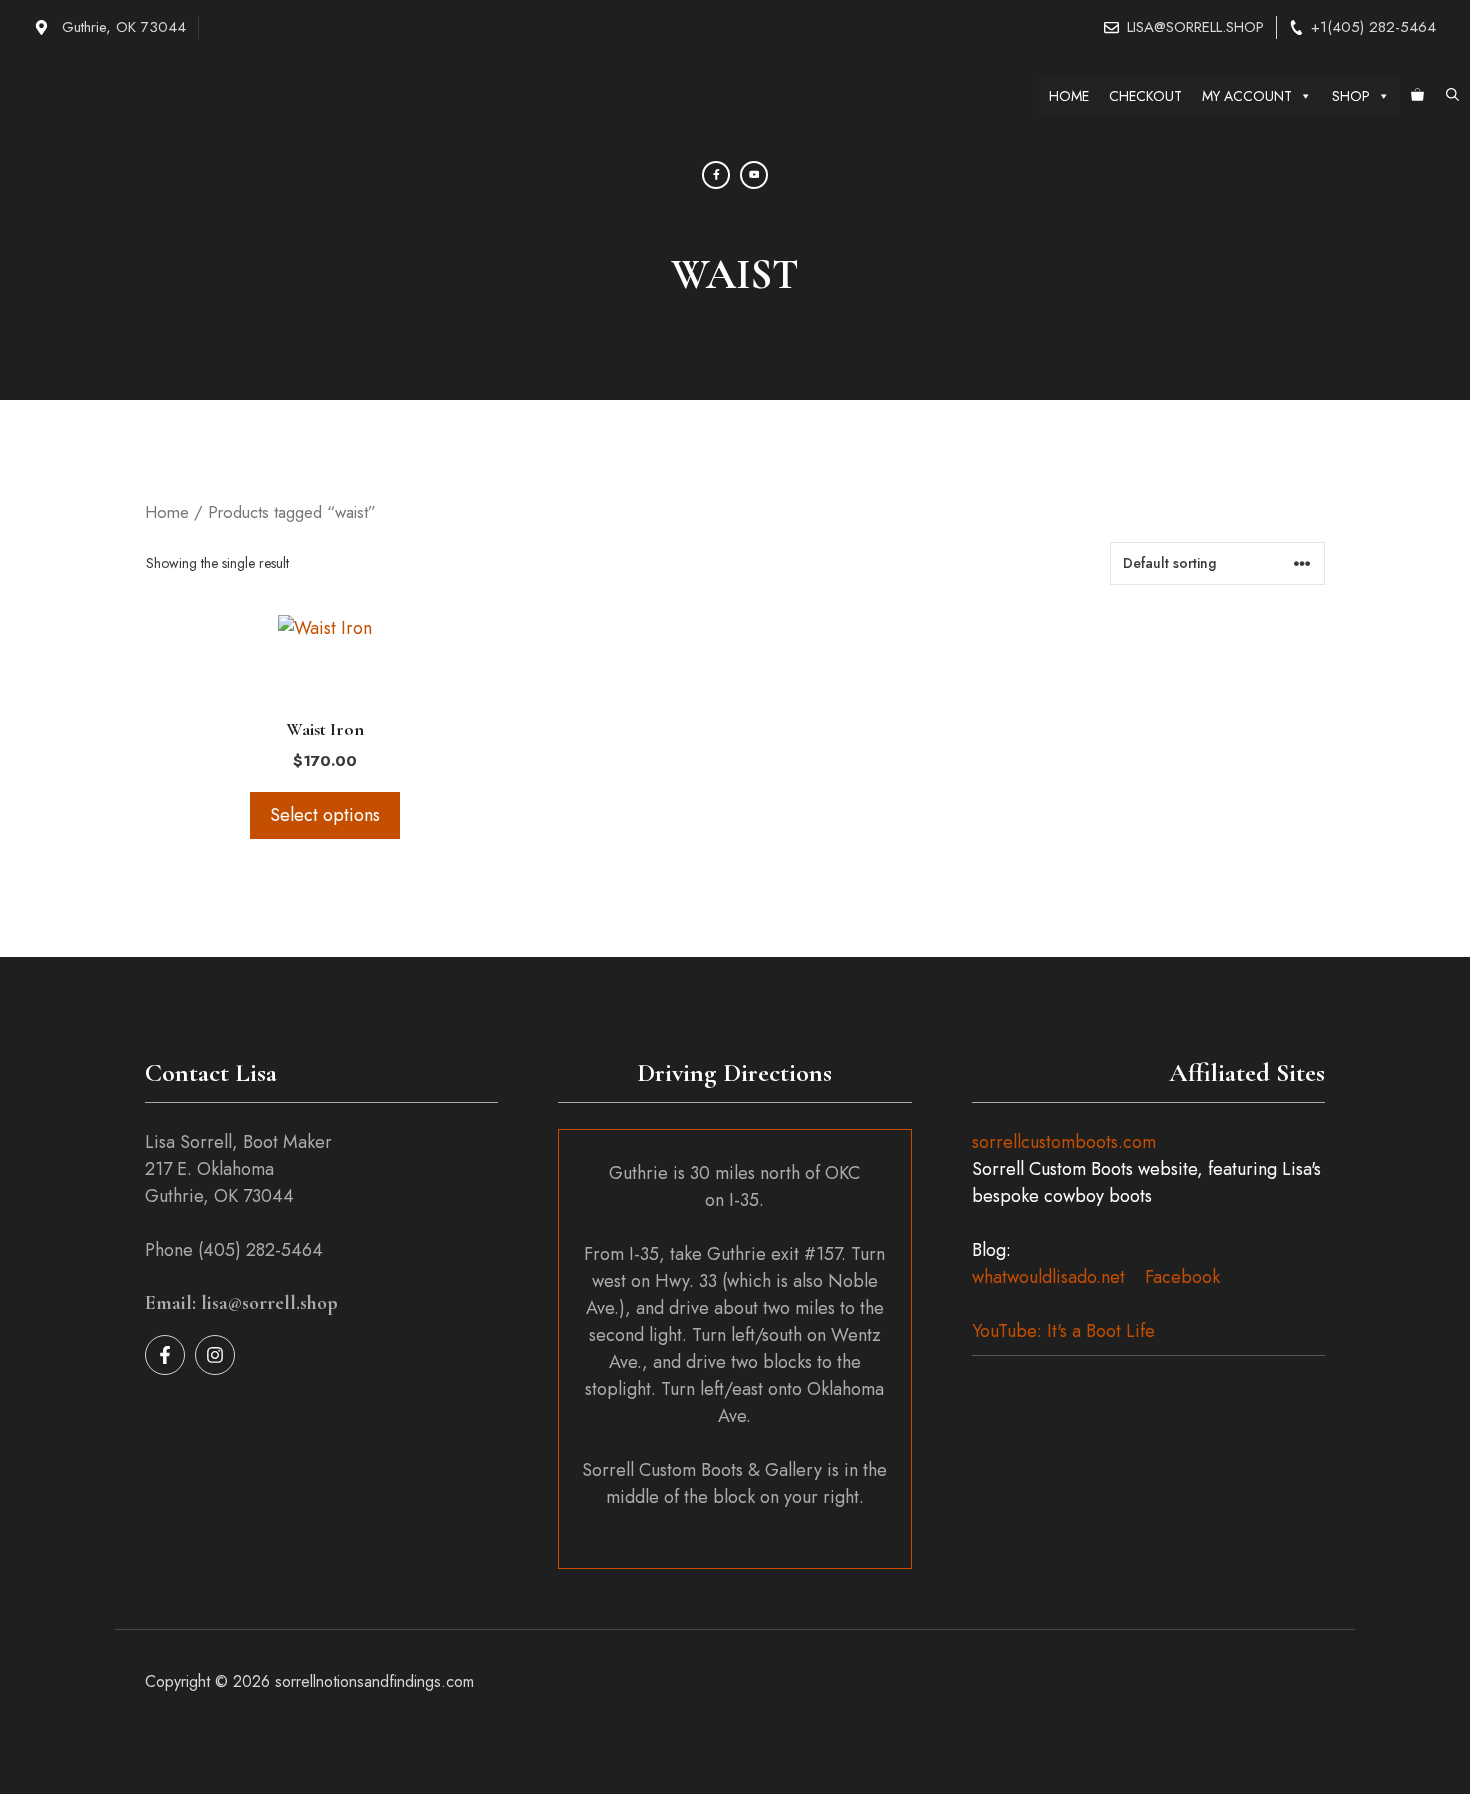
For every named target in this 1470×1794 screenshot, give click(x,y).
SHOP (1351, 96)
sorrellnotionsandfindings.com (374, 1681)
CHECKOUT (1145, 96)
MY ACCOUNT (1247, 96)
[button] (1452, 96)
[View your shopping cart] (1417, 96)
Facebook (1182, 1277)
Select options (325, 815)
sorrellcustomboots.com (1064, 1142)
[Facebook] (716, 175)
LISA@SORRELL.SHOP (1195, 27)
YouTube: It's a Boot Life (1063, 1331)
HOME (1069, 96)
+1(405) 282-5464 (1373, 27)
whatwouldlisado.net (1048, 1277)
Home (167, 512)
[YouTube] (754, 175)
